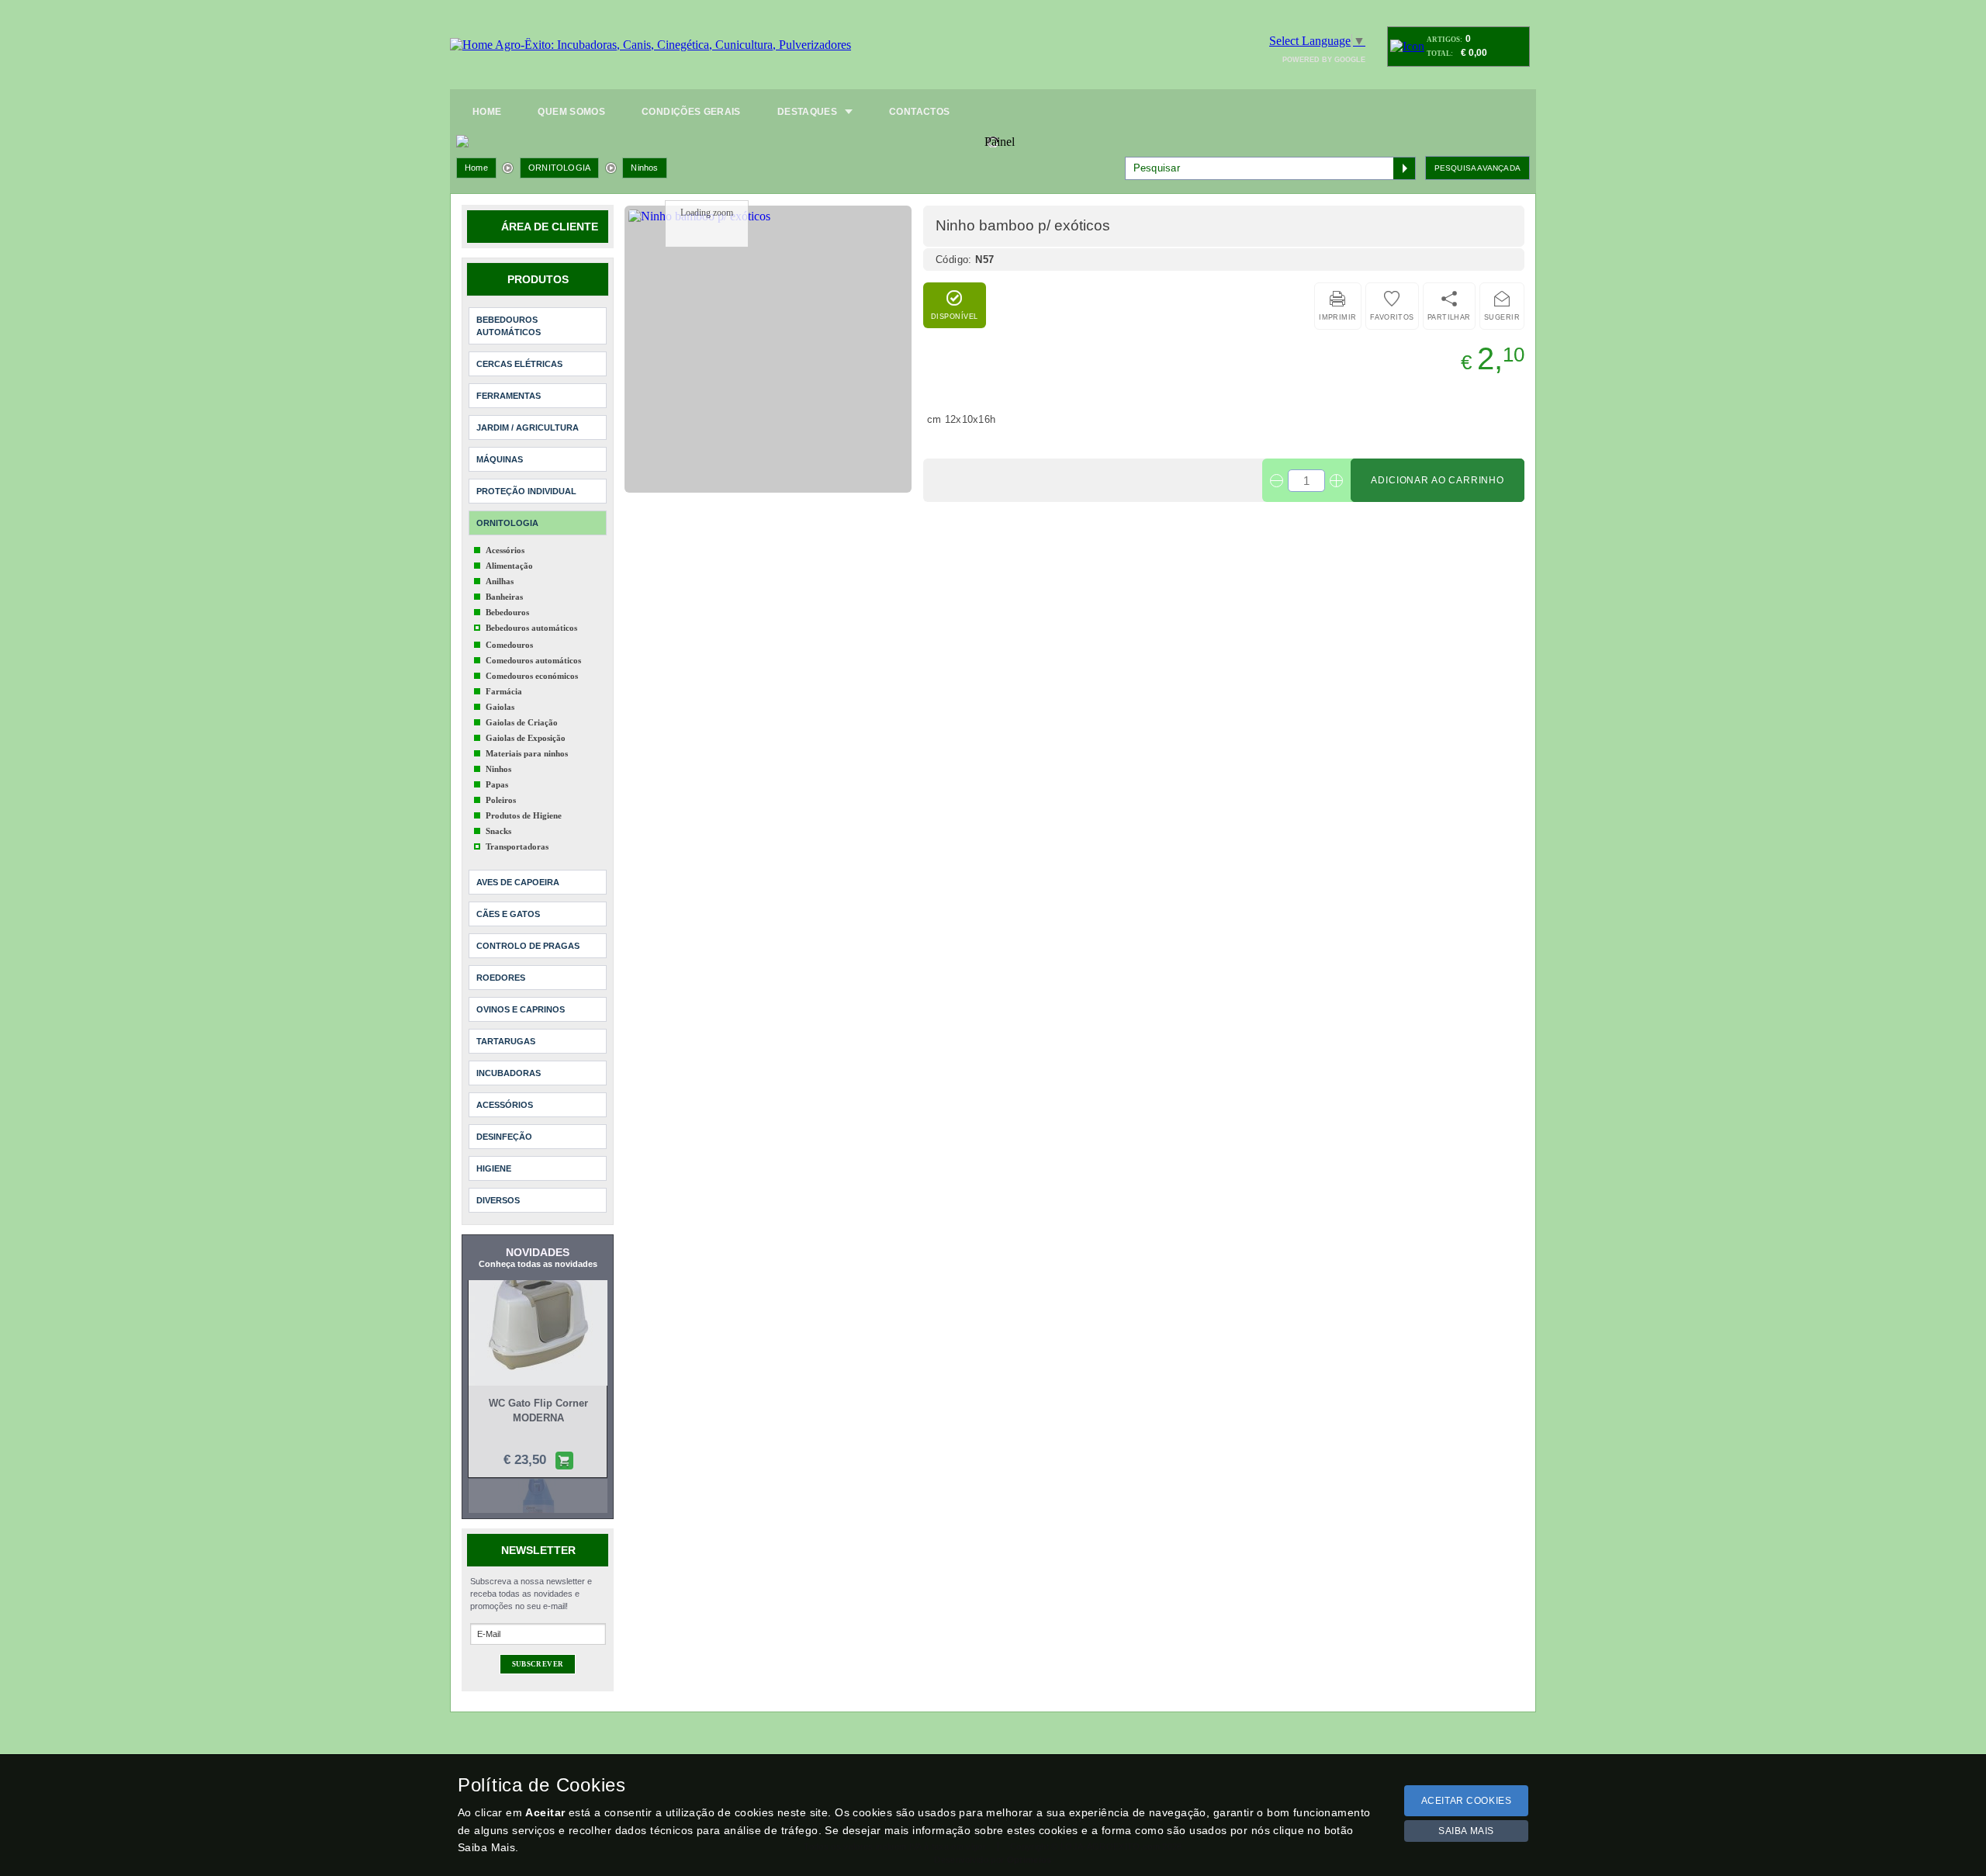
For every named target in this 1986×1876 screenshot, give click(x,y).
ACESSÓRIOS (505, 1105)
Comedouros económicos (532, 676)
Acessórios (505, 550)
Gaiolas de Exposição (526, 738)
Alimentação (509, 566)
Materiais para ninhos (527, 753)
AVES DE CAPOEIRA (518, 882)
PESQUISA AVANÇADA (1477, 168)
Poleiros (501, 800)
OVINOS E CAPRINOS (521, 1009)
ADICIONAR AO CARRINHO (1438, 480)
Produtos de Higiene (524, 815)
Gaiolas (500, 707)
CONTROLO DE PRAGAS (528, 946)
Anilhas (500, 581)
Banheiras (504, 597)
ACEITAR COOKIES (1467, 1801)
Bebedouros (507, 612)
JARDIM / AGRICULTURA (528, 427)
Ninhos (644, 168)
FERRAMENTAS (509, 396)
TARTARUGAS (506, 1041)
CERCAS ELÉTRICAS (519, 364)
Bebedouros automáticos (531, 628)
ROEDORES (501, 978)
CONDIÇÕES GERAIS (691, 112)
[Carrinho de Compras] (1407, 46)
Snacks (498, 831)
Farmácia (504, 691)
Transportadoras (517, 846)
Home (476, 168)
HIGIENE (494, 1168)
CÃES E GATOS (508, 914)
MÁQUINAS (500, 459)
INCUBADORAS (509, 1073)
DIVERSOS (498, 1200)
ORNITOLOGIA (559, 168)
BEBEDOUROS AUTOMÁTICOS (509, 326)
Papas (497, 784)
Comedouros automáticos (533, 660)
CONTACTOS (919, 112)
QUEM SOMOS (571, 112)
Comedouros (509, 645)
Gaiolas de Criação (522, 722)
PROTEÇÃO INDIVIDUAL (526, 491)
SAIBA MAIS (1466, 1831)
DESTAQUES (807, 112)
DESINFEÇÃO (504, 1137)
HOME (487, 112)
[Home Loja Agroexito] (650, 45)
